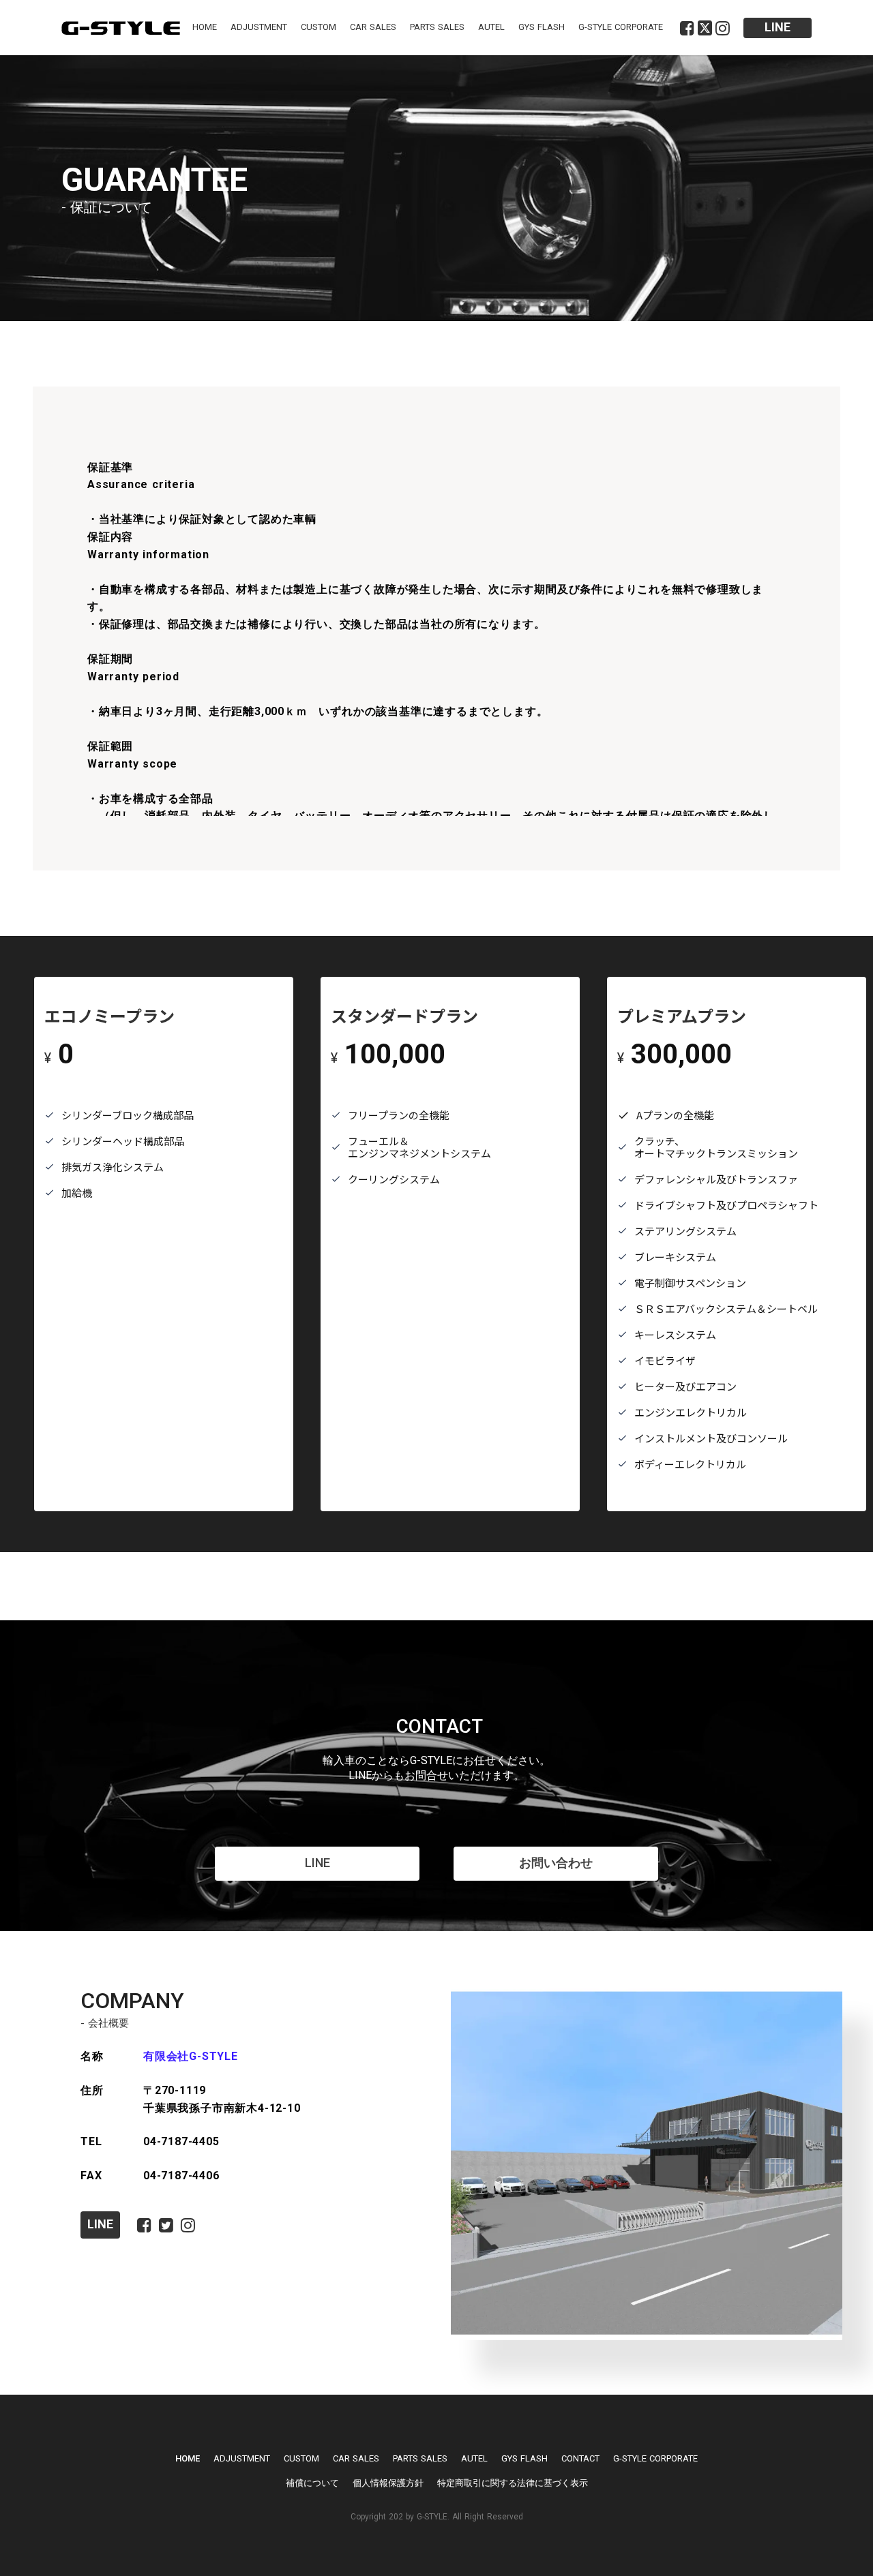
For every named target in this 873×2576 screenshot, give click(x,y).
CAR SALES (373, 27)
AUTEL (491, 27)
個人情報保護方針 (388, 2483)
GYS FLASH (542, 27)
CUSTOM (319, 27)
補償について (312, 2483)
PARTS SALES (437, 27)
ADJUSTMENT (259, 27)
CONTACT (580, 2458)
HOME (205, 27)
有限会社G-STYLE (191, 2056)
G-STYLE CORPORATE (621, 27)
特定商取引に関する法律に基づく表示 (513, 2483)
